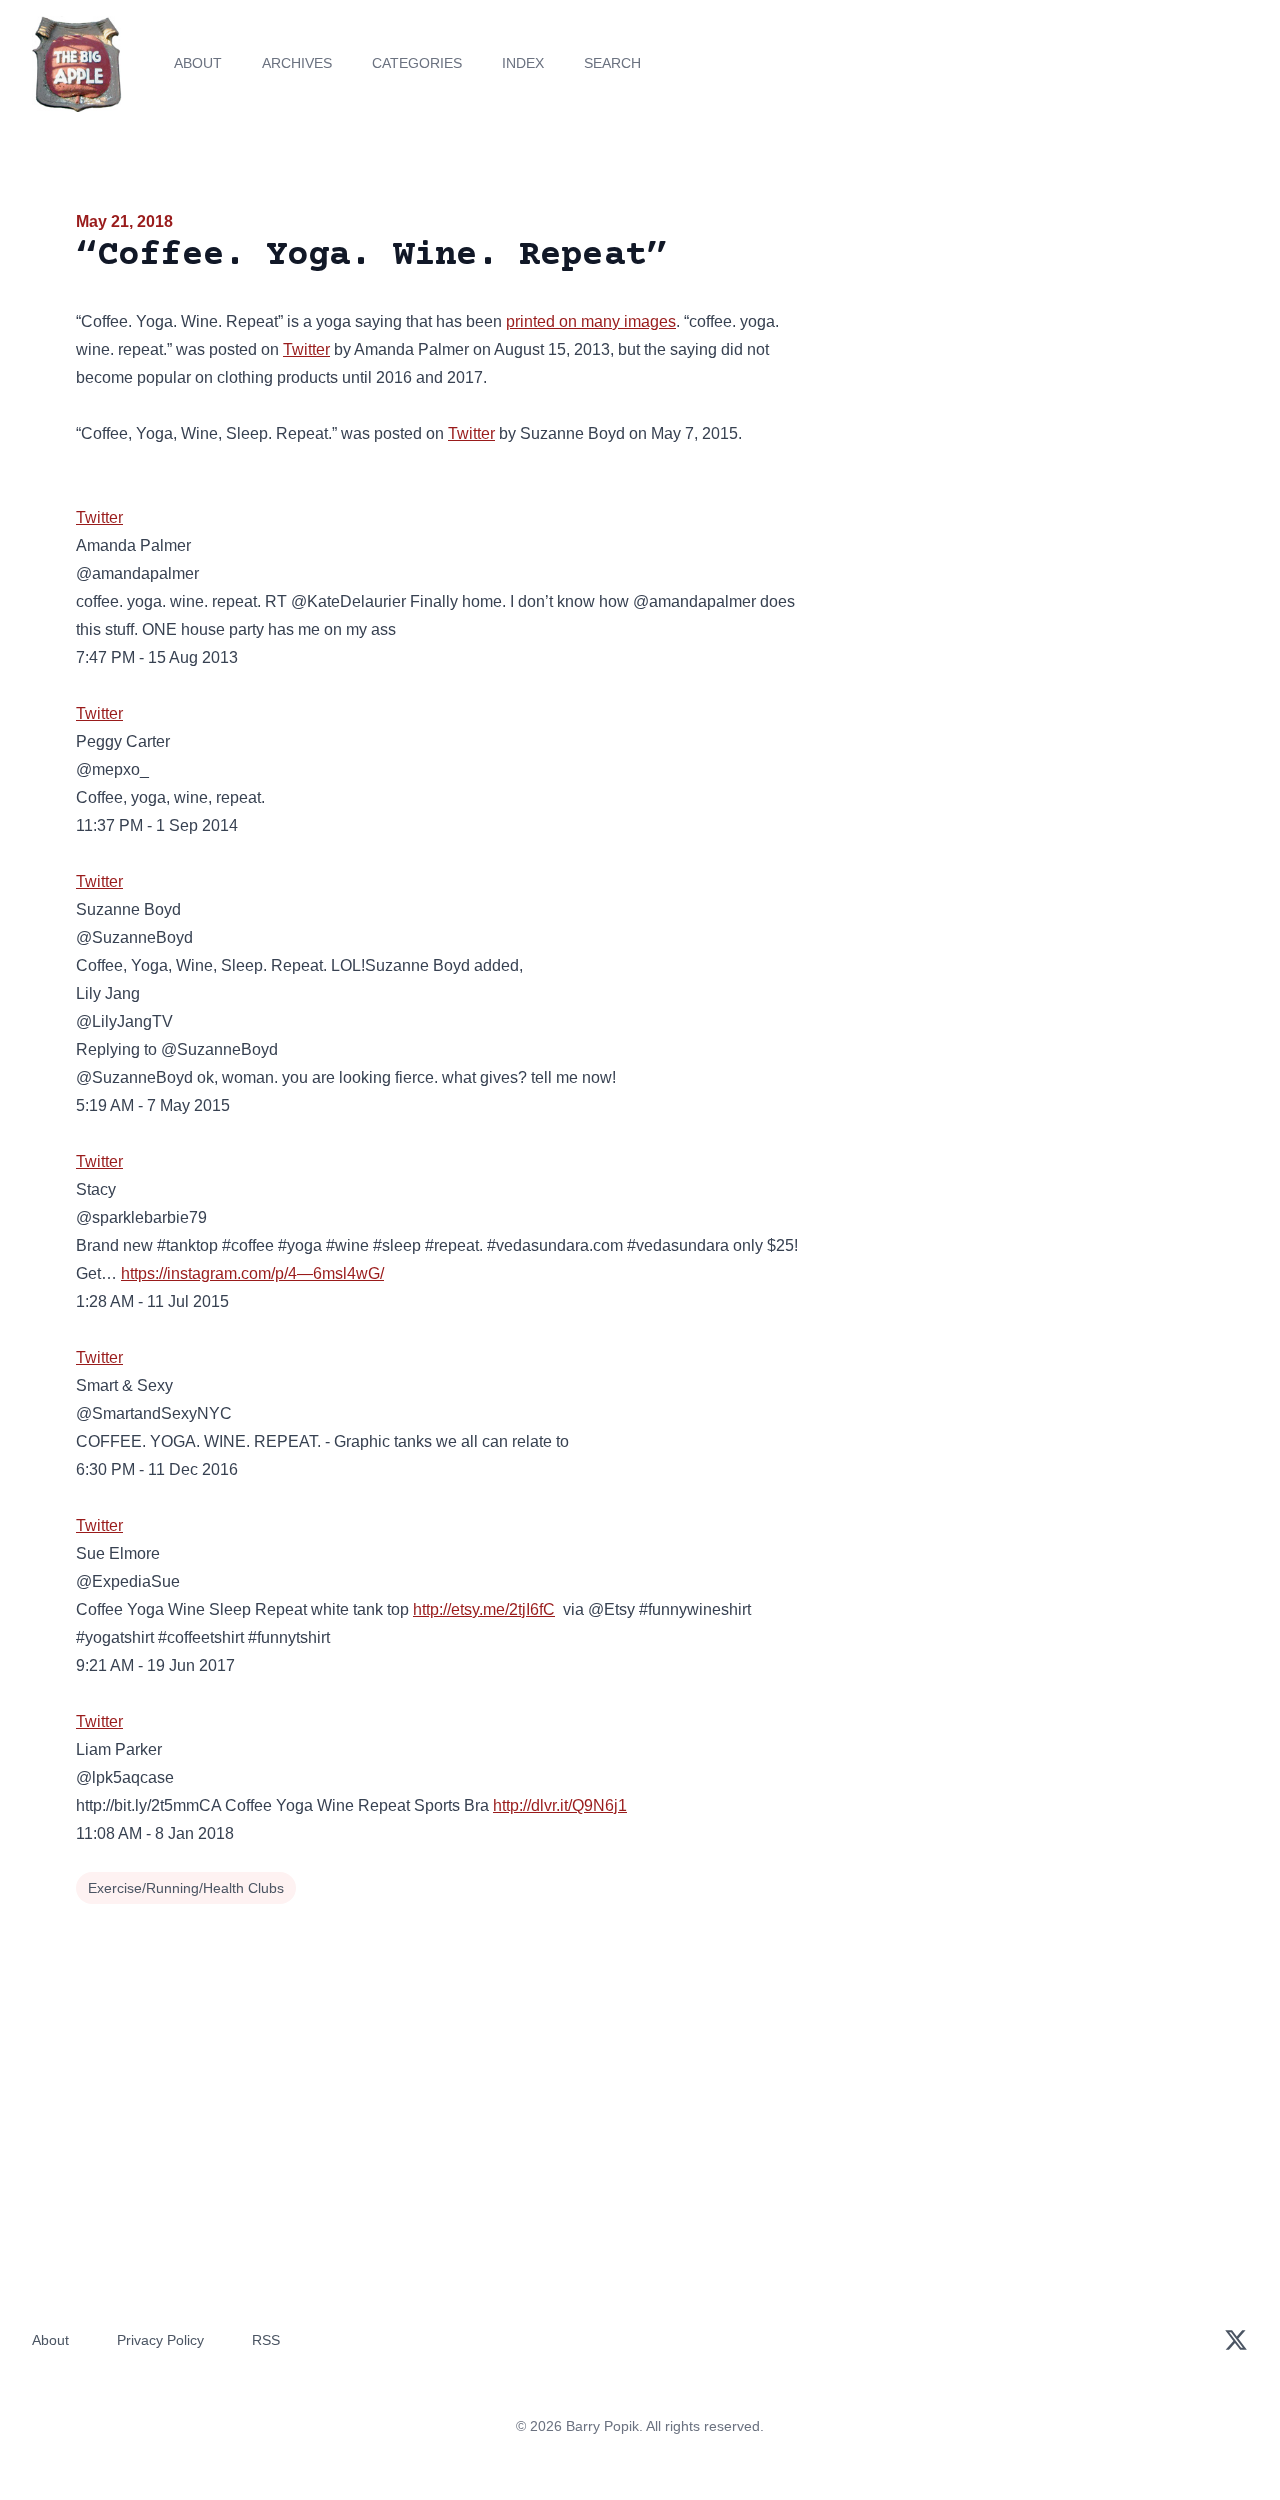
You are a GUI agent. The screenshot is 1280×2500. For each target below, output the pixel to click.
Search (612, 63)
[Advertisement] (1024, 364)
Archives (297, 63)
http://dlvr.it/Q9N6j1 (560, 1805)
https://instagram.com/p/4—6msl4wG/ (252, 1273)
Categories (417, 63)
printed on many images (591, 321)
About (198, 63)
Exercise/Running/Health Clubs (186, 1888)
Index (523, 63)
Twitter (306, 349)
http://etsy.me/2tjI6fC (484, 1609)
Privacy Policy (160, 2340)
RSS (266, 2340)
